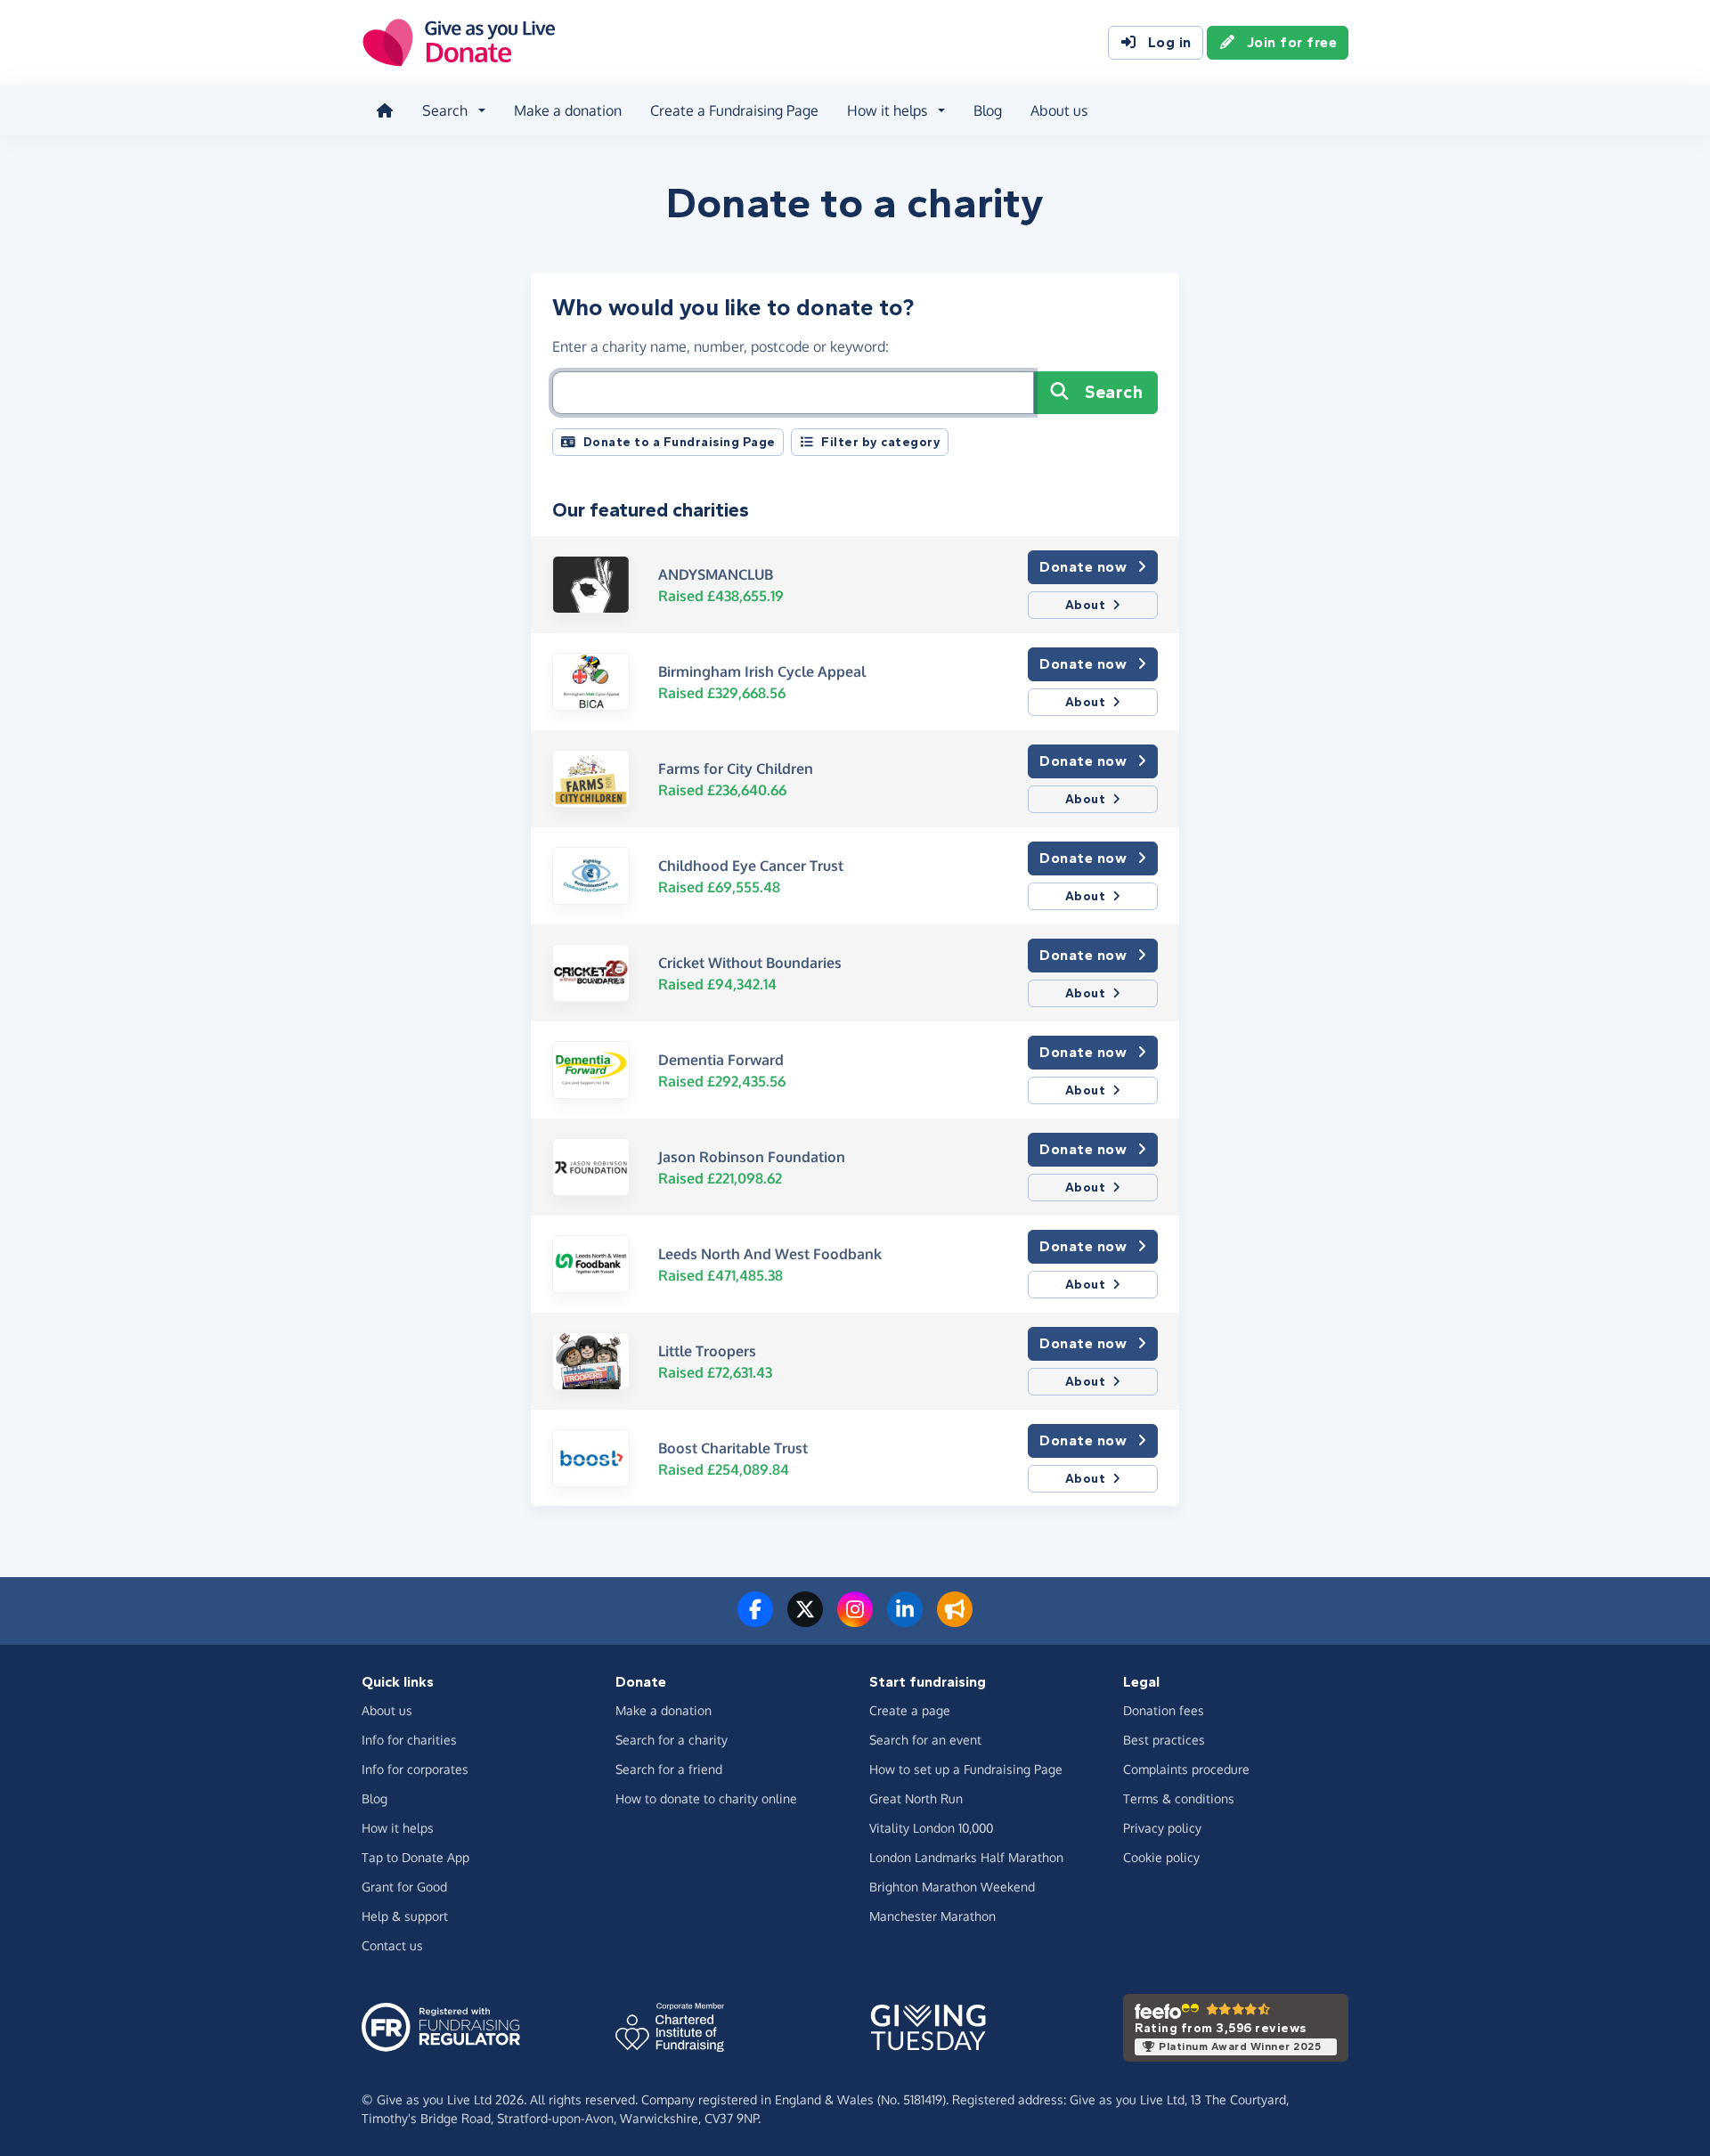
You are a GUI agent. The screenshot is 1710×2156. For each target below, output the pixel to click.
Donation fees (1164, 1710)
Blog (988, 110)
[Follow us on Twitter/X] (805, 1620)
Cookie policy (1161, 1857)
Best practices (1164, 1740)
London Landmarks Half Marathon (966, 1857)
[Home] (385, 110)
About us (1059, 110)
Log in (1170, 42)
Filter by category (881, 442)
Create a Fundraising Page (734, 110)
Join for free (1292, 42)
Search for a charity (672, 1740)
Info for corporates (415, 1769)
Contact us (392, 1945)
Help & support (405, 1916)
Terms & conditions (1179, 1798)
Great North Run (916, 1798)
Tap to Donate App (415, 1857)
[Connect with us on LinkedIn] (905, 1620)
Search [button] (445, 110)
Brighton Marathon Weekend (952, 1887)
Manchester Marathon (932, 1916)
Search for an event (925, 1740)
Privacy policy (1162, 1828)
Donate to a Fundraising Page (680, 442)
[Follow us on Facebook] (755, 1620)
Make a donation (568, 110)
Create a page (910, 1710)
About (1086, 605)
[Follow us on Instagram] (855, 1620)
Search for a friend (669, 1769)
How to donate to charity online (706, 1798)
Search (1114, 392)
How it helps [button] (887, 110)
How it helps (398, 1828)
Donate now (1083, 567)
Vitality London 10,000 (931, 1828)
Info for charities (409, 1740)
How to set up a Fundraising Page (966, 1769)
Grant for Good (404, 1887)
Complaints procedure (1186, 1769)
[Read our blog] (955, 1620)
